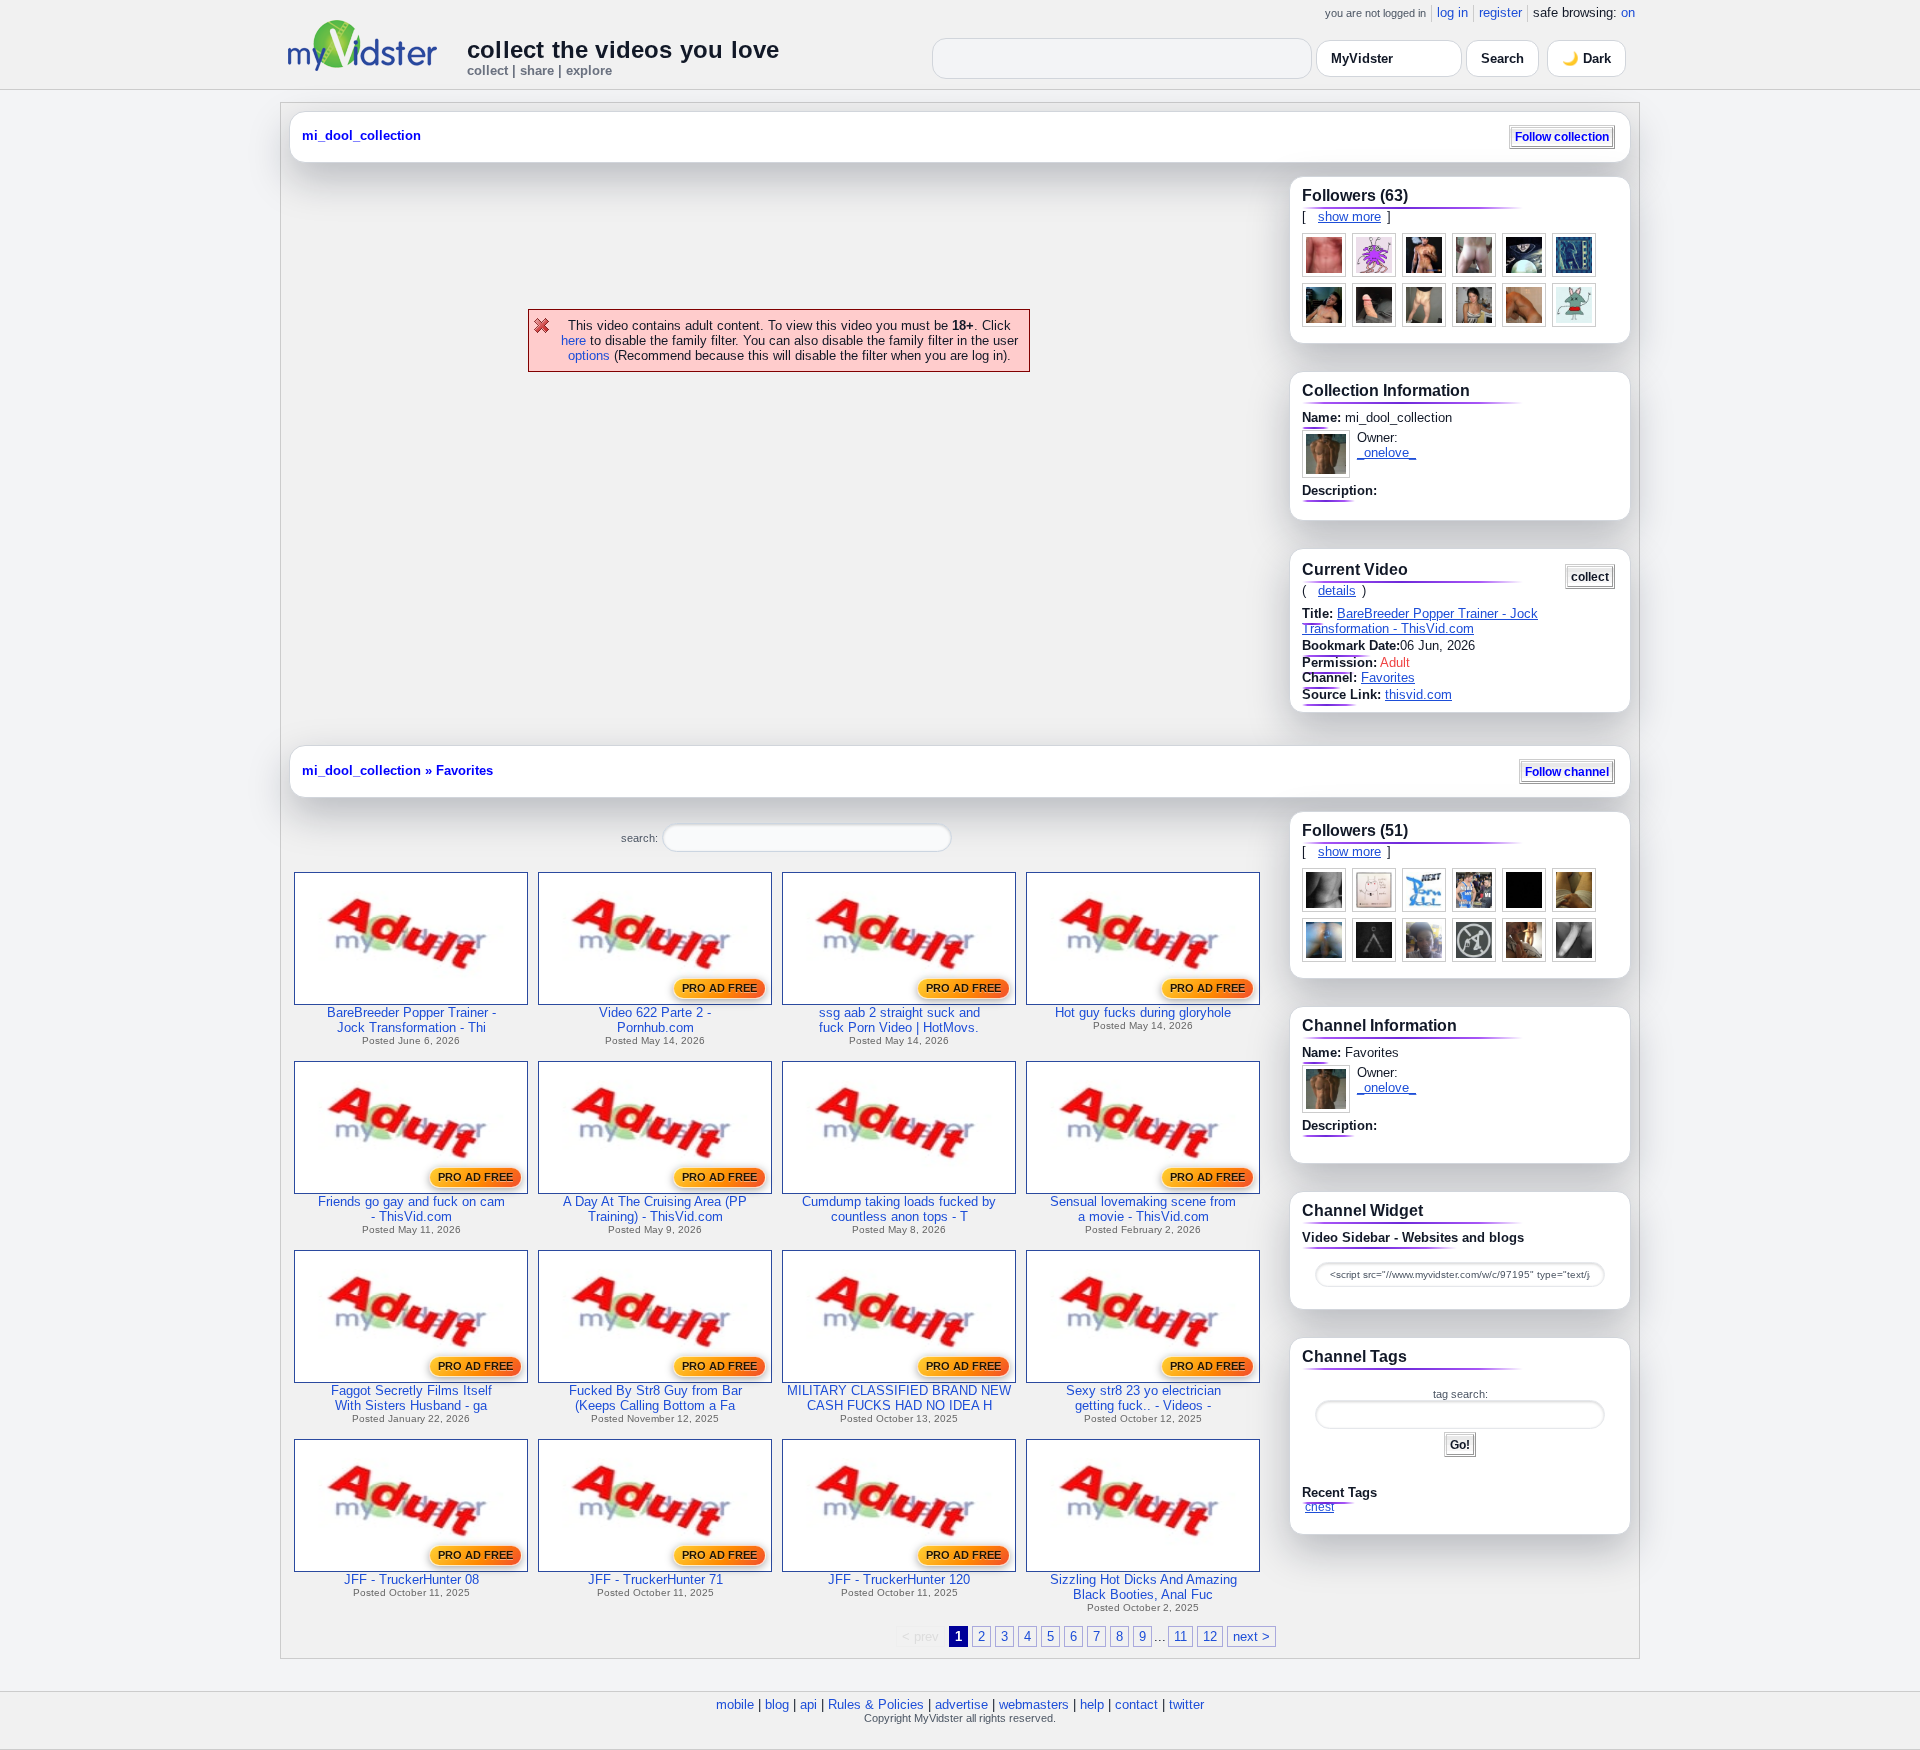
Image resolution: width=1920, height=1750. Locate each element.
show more (1349, 216)
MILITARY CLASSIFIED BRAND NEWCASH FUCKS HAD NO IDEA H (899, 1398)
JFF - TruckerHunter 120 (899, 1579)
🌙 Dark (1586, 58)
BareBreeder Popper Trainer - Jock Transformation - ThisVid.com (1420, 621)
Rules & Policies (876, 1704)
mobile (735, 1704)
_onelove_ (1386, 452)
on (1628, 12)
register (1500, 12)
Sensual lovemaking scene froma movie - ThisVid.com (1143, 1209)
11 (1180, 1636)
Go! (1460, 1444)
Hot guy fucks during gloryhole (1143, 1012)
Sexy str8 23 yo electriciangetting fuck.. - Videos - (1143, 1398)
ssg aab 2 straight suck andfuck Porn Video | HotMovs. (899, 1020)
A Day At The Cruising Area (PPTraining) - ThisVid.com (655, 1209)
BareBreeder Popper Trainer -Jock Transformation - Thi (411, 1020)
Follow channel (1567, 771)
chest (1319, 1507)
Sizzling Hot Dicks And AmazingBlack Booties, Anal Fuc (1143, 1587)
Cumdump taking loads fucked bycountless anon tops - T (899, 1209)
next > (1251, 1636)
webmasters (1034, 1704)
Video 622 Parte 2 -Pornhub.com (655, 1020)
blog (777, 1704)
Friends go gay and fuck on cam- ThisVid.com (411, 1209)
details (1337, 590)
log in (1452, 12)
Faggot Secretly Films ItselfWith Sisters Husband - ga (411, 1398)
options (589, 355)
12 (1210, 1636)
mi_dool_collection (361, 135)
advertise (961, 1704)
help (1092, 1704)
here (573, 340)
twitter (1186, 1704)
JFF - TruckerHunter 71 (655, 1579)
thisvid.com (1418, 694)
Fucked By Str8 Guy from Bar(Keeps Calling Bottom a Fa (655, 1398)
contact (1136, 1704)
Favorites (1388, 677)
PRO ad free (719, 988)
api (808, 1704)
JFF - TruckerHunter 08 (411, 1579)
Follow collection (1562, 136)
